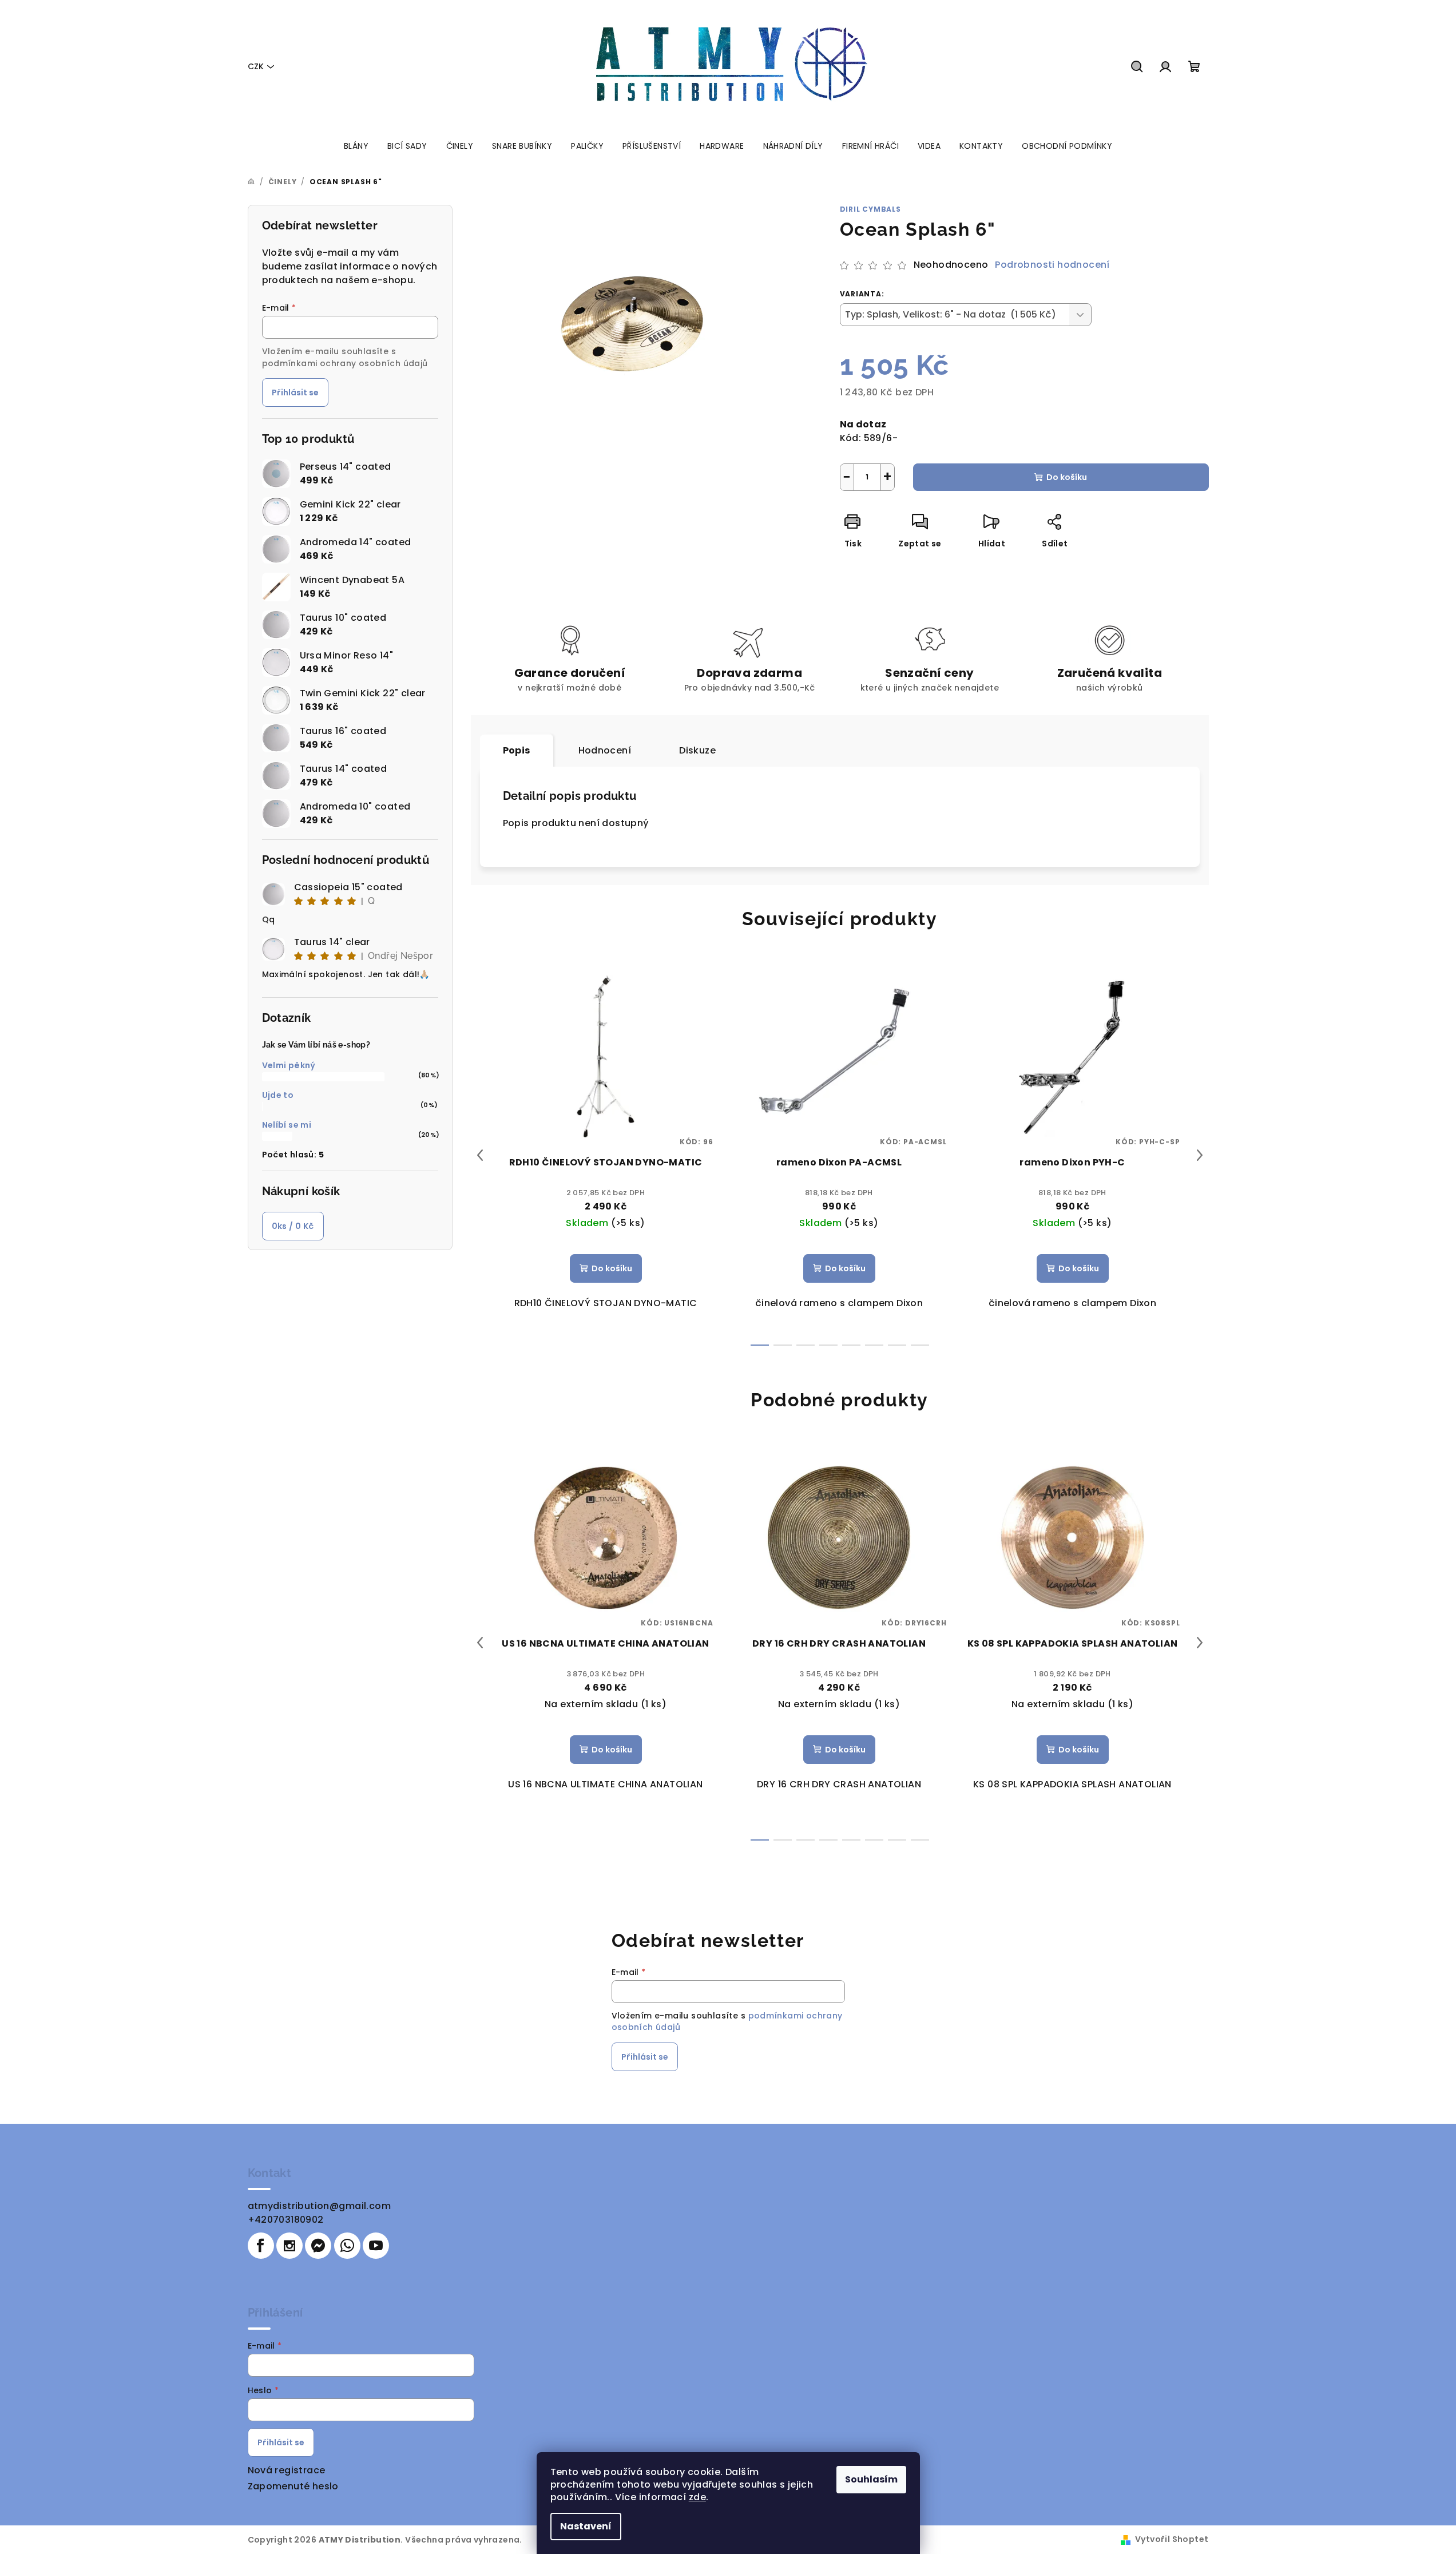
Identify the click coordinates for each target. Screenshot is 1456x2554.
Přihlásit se (295, 392)
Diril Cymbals (870, 209)
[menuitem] (356, 146)
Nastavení (586, 2526)
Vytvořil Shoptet (1172, 2539)
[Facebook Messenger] (318, 2246)
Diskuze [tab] (697, 750)
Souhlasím (871, 2479)
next (1200, 1155)
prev (480, 1155)
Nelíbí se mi (287, 1125)
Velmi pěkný (289, 1065)
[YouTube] (376, 2246)
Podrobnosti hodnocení (1052, 265)
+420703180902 (286, 2220)
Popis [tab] (517, 750)
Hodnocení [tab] (605, 750)
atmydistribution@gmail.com (319, 2206)
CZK (256, 66)
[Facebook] (261, 2246)
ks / (293, 1226)
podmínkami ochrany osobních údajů (345, 363)
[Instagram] (289, 2246)
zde (697, 2497)
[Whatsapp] (347, 2246)
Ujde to (278, 1095)
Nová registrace (287, 2470)
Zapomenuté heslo (293, 2486)
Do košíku (1067, 477)
